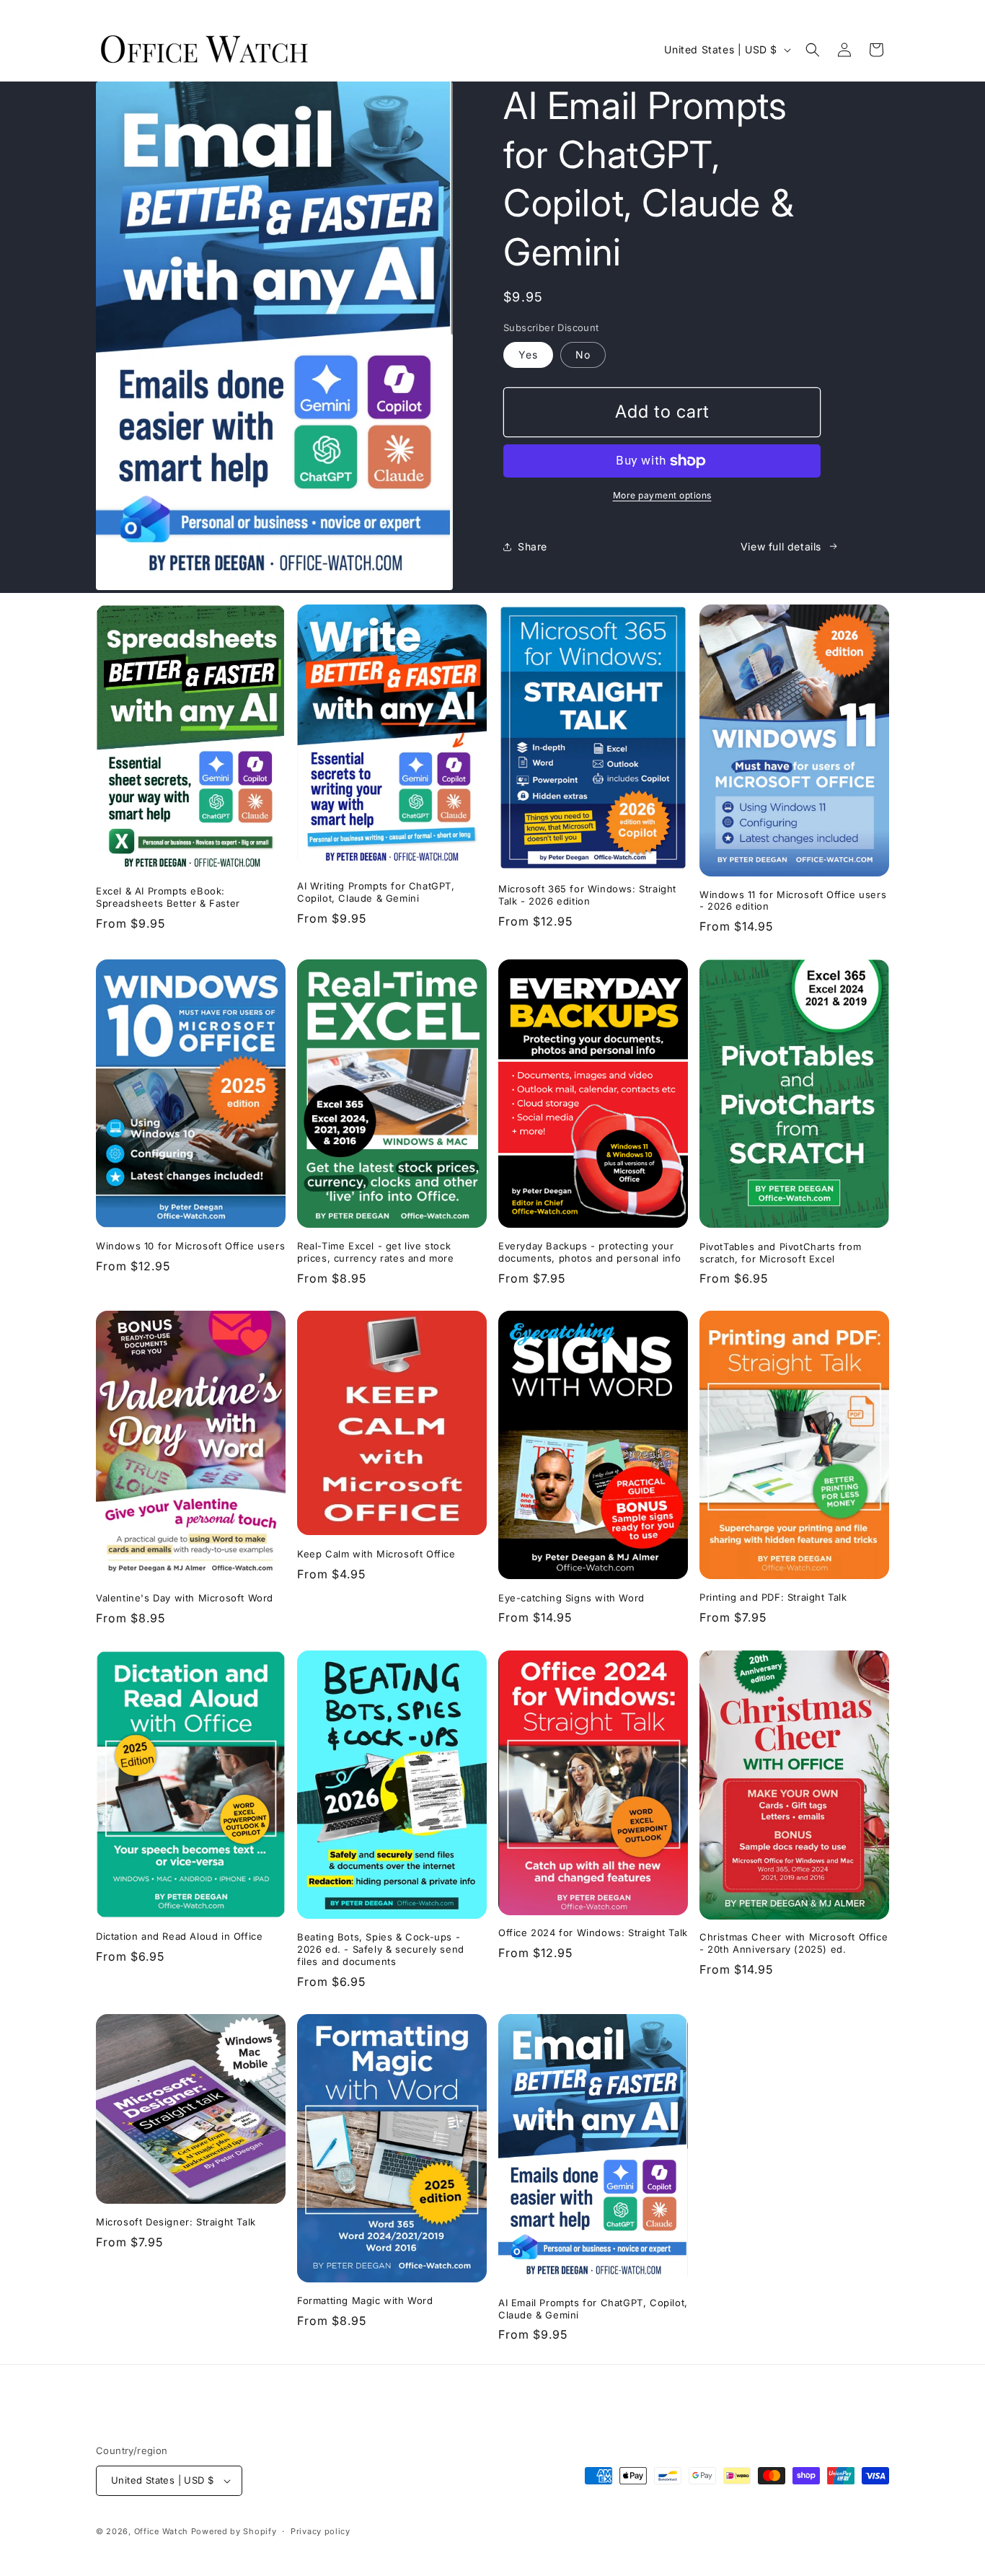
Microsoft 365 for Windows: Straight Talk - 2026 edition (587, 896)
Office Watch (161, 2531)
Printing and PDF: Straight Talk (773, 1597)
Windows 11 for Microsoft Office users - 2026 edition (793, 901)
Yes (528, 355)
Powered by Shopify (234, 2531)
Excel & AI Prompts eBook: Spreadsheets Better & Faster (168, 898)
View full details (781, 546)
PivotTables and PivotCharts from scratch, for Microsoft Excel (780, 1252)
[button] (813, 50)
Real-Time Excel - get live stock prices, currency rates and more (376, 1252)
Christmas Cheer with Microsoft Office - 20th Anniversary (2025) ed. (794, 1943)
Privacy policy (321, 2531)
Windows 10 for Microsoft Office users (190, 1246)
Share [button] (533, 546)
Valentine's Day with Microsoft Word (185, 1598)
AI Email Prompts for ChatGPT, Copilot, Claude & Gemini (593, 2308)
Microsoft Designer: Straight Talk (176, 2222)
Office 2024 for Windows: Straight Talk (593, 1933)
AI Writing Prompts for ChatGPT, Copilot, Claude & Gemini (376, 893)
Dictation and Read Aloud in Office (179, 1936)
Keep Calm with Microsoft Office (376, 1554)
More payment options (662, 495)
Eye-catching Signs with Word (571, 1597)
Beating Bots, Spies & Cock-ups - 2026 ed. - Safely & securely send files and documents (381, 1949)
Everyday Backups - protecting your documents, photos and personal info (590, 1252)
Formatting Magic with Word (365, 2300)
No (583, 355)
